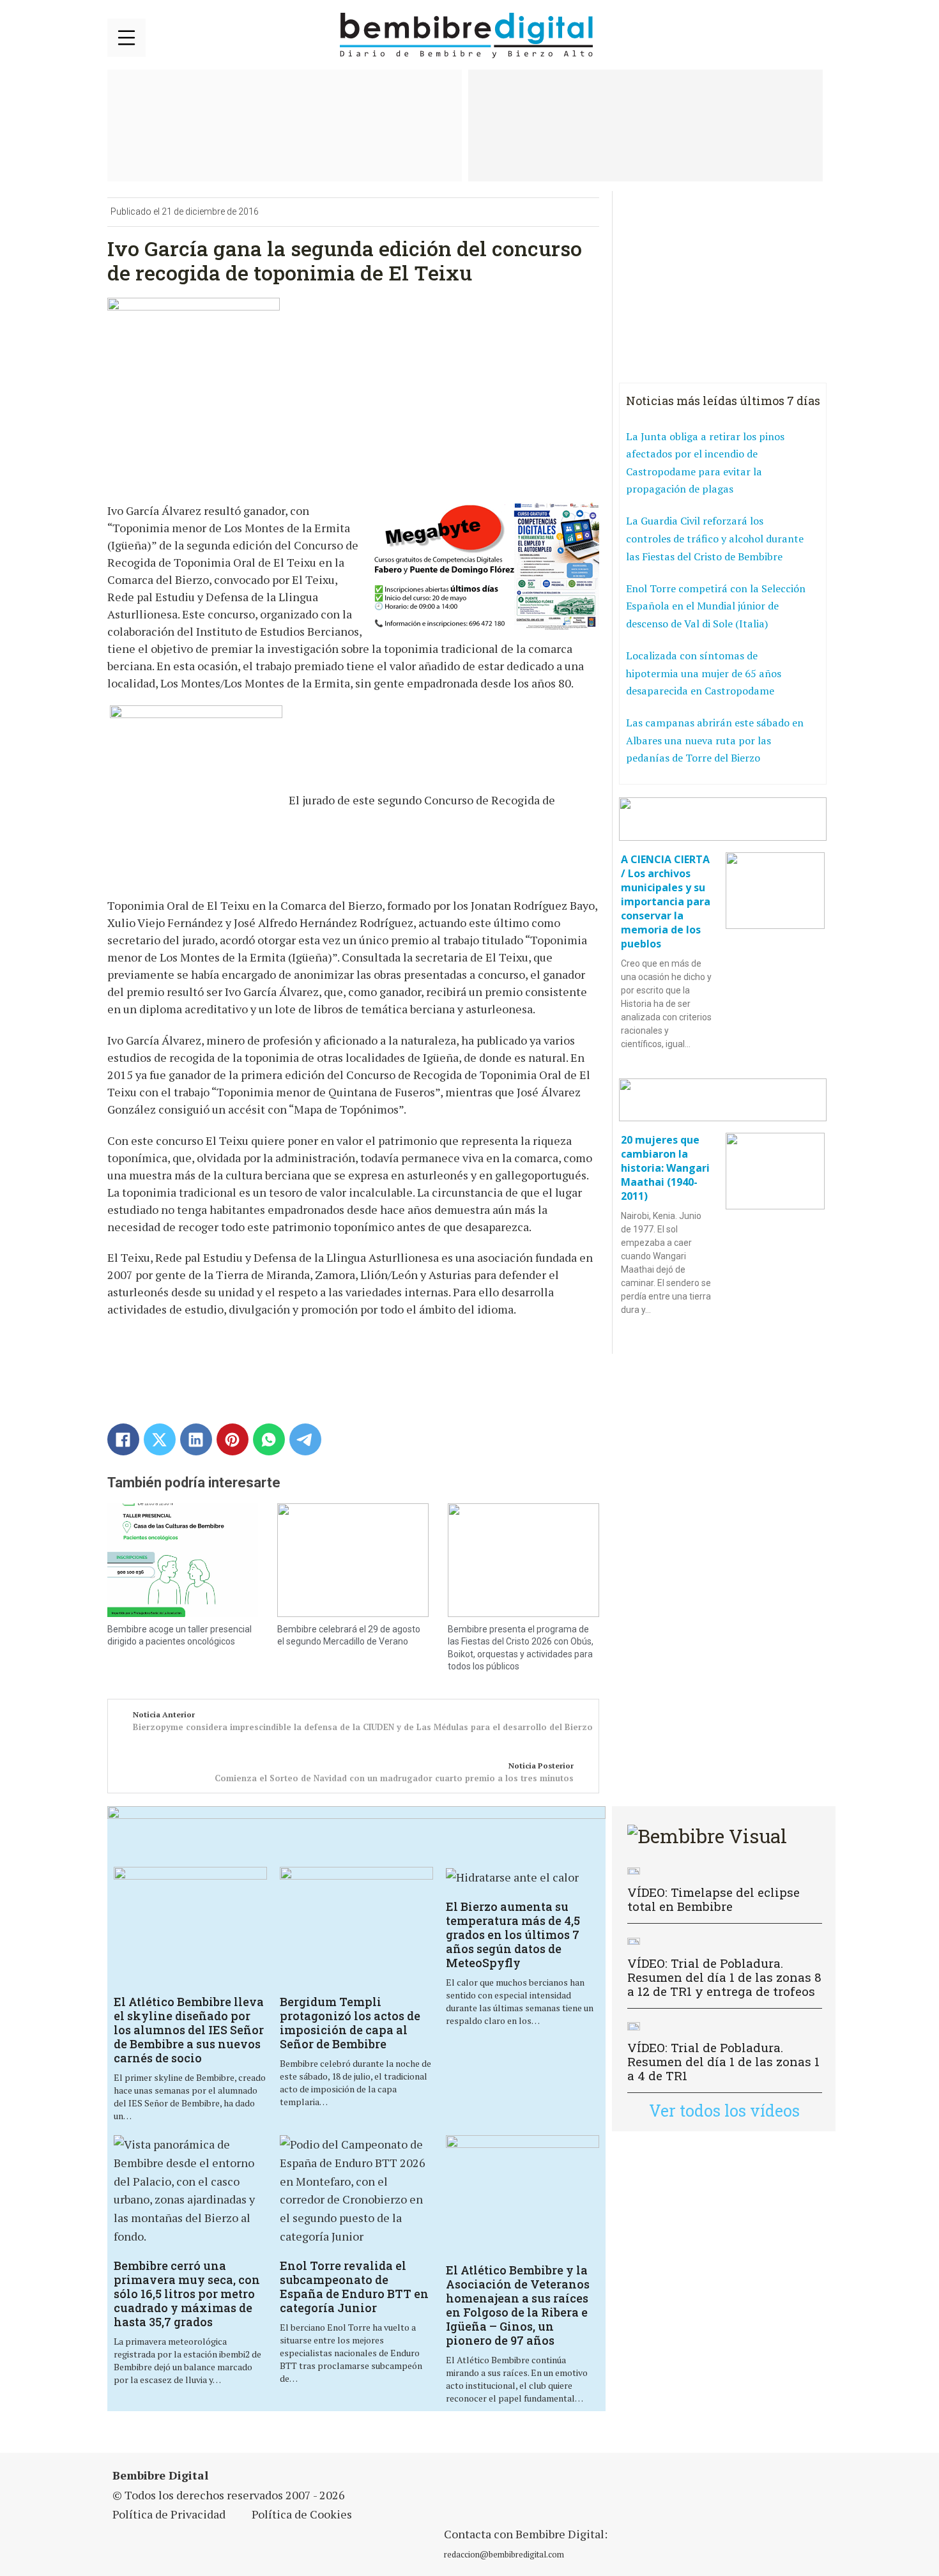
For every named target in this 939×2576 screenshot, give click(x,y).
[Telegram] (305, 1439)
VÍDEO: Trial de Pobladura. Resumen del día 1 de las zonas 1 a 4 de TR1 (723, 2061)
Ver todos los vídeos (724, 2111)
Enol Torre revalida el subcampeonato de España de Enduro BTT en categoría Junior (354, 2287)
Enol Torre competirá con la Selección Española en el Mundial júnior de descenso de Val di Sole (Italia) (716, 606)
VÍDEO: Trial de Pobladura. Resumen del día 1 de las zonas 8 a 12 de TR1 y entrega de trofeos (724, 1977)
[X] (160, 1439)
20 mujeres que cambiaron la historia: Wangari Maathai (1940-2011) (665, 1168)
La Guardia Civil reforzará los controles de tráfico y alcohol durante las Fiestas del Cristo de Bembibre (715, 538)
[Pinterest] (233, 1439)
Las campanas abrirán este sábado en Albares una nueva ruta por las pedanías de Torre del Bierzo (715, 740)
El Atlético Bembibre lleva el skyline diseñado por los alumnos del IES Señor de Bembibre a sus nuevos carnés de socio (189, 2030)
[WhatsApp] (269, 1439)
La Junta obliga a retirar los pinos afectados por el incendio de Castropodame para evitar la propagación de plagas (705, 463)
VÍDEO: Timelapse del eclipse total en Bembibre (714, 1899)
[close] (126, 38)
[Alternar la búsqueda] (816, 36)
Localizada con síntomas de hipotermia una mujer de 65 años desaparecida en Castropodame (704, 673)
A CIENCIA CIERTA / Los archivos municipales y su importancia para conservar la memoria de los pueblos (666, 901)
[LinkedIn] (196, 1439)
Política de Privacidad (169, 2514)
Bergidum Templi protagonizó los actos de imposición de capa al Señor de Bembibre (350, 2023)
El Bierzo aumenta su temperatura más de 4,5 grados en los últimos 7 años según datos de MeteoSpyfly (513, 1935)
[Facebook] (123, 1439)
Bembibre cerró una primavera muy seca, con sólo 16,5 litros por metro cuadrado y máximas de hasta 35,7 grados (187, 2294)
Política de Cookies (302, 2514)
